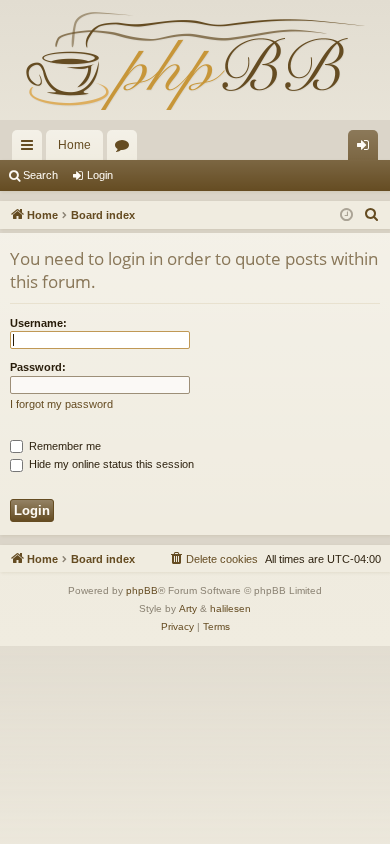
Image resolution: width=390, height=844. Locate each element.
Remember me (63, 446)
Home (74, 145)
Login (100, 175)
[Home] (195, 60)
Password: (38, 367)
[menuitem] (372, 215)
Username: (38, 323)
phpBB (142, 590)
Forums (126, 149)
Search (40, 175)
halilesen (230, 608)
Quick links (31, 149)
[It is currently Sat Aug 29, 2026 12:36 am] (346, 215)
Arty (188, 608)
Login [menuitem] (367, 149)
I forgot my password (61, 404)
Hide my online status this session (110, 464)
